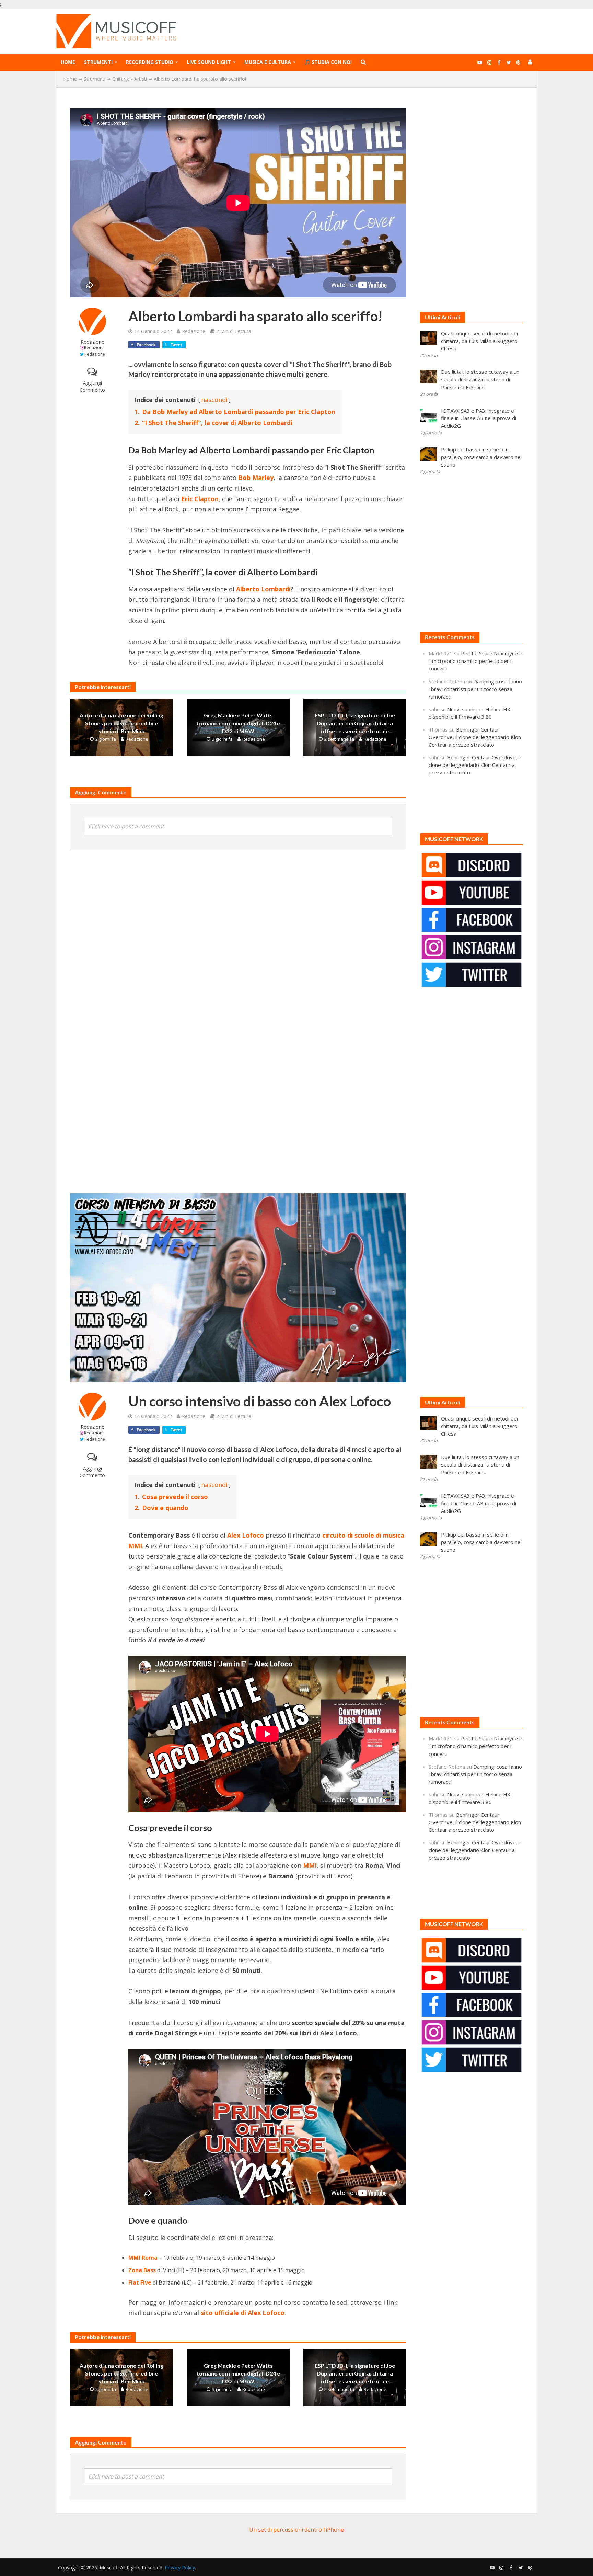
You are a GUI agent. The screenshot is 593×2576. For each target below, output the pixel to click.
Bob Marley (256, 478)
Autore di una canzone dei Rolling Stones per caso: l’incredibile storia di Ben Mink (121, 723)
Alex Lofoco (246, 1535)
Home (68, 62)
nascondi (214, 400)
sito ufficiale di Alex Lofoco (243, 2313)
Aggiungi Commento (92, 386)
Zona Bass (142, 2270)
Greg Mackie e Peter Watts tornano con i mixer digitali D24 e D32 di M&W (238, 723)
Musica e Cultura (268, 62)
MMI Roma (143, 2258)
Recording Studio (150, 62)
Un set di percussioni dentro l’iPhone (296, 2530)
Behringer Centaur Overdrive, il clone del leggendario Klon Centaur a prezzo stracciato (475, 737)
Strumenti (98, 62)
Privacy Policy (180, 2568)
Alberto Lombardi (263, 589)
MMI (310, 1865)
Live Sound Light (209, 62)
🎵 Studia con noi (328, 62)
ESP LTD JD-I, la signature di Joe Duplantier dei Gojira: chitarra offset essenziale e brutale (355, 723)
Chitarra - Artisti (130, 79)
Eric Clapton (200, 499)
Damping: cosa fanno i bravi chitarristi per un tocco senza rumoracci (475, 689)
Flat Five (140, 2282)
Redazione (92, 342)
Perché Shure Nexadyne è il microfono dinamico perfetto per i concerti (475, 661)
